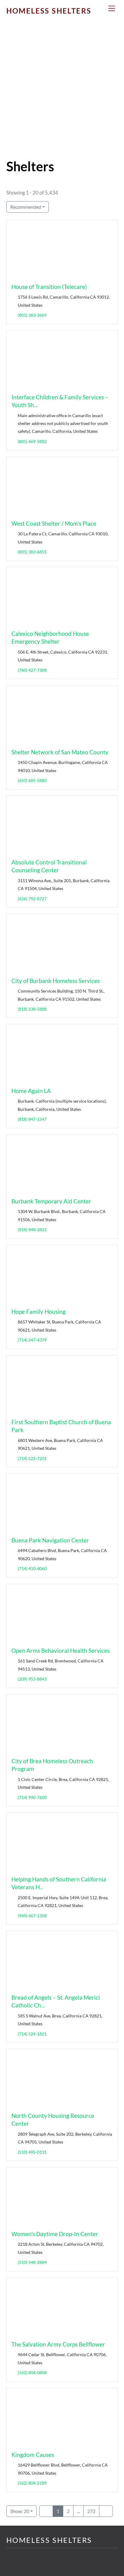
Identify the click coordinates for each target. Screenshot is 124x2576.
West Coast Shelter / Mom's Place (54, 523)
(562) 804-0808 (32, 2373)
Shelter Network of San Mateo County (60, 752)
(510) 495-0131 (32, 2152)
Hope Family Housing (39, 1312)
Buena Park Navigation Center (50, 1540)
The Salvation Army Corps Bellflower (58, 2344)
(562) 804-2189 (32, 2483)
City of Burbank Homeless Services (56, 981)
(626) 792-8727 (32, 899)
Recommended (26, 207)
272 (91, 2511)
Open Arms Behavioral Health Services (60, 1651)
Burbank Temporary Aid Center (51, 1201)
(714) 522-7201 (32, 1458)
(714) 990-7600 (32, 1797)
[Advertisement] (62, 94)
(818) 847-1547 (32, 1119)
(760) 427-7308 (32, 670)
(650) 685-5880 (32, 780)
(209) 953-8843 (32, 1679)
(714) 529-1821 (32, 2034)
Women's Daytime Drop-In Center (55, 2234)
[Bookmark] (14, 275)
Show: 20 (20, 2511)
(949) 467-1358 (32, 1915)
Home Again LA (31, 1091)
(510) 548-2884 (32, 2262)
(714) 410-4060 (32, 1568)
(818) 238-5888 (32, 1009)
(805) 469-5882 (32, 441)
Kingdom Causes (33, 2455)
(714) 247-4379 (32, 1340)
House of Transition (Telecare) (49, 287)
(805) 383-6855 (32, 552)
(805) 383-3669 (32, 315)
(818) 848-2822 (32, 1229)
